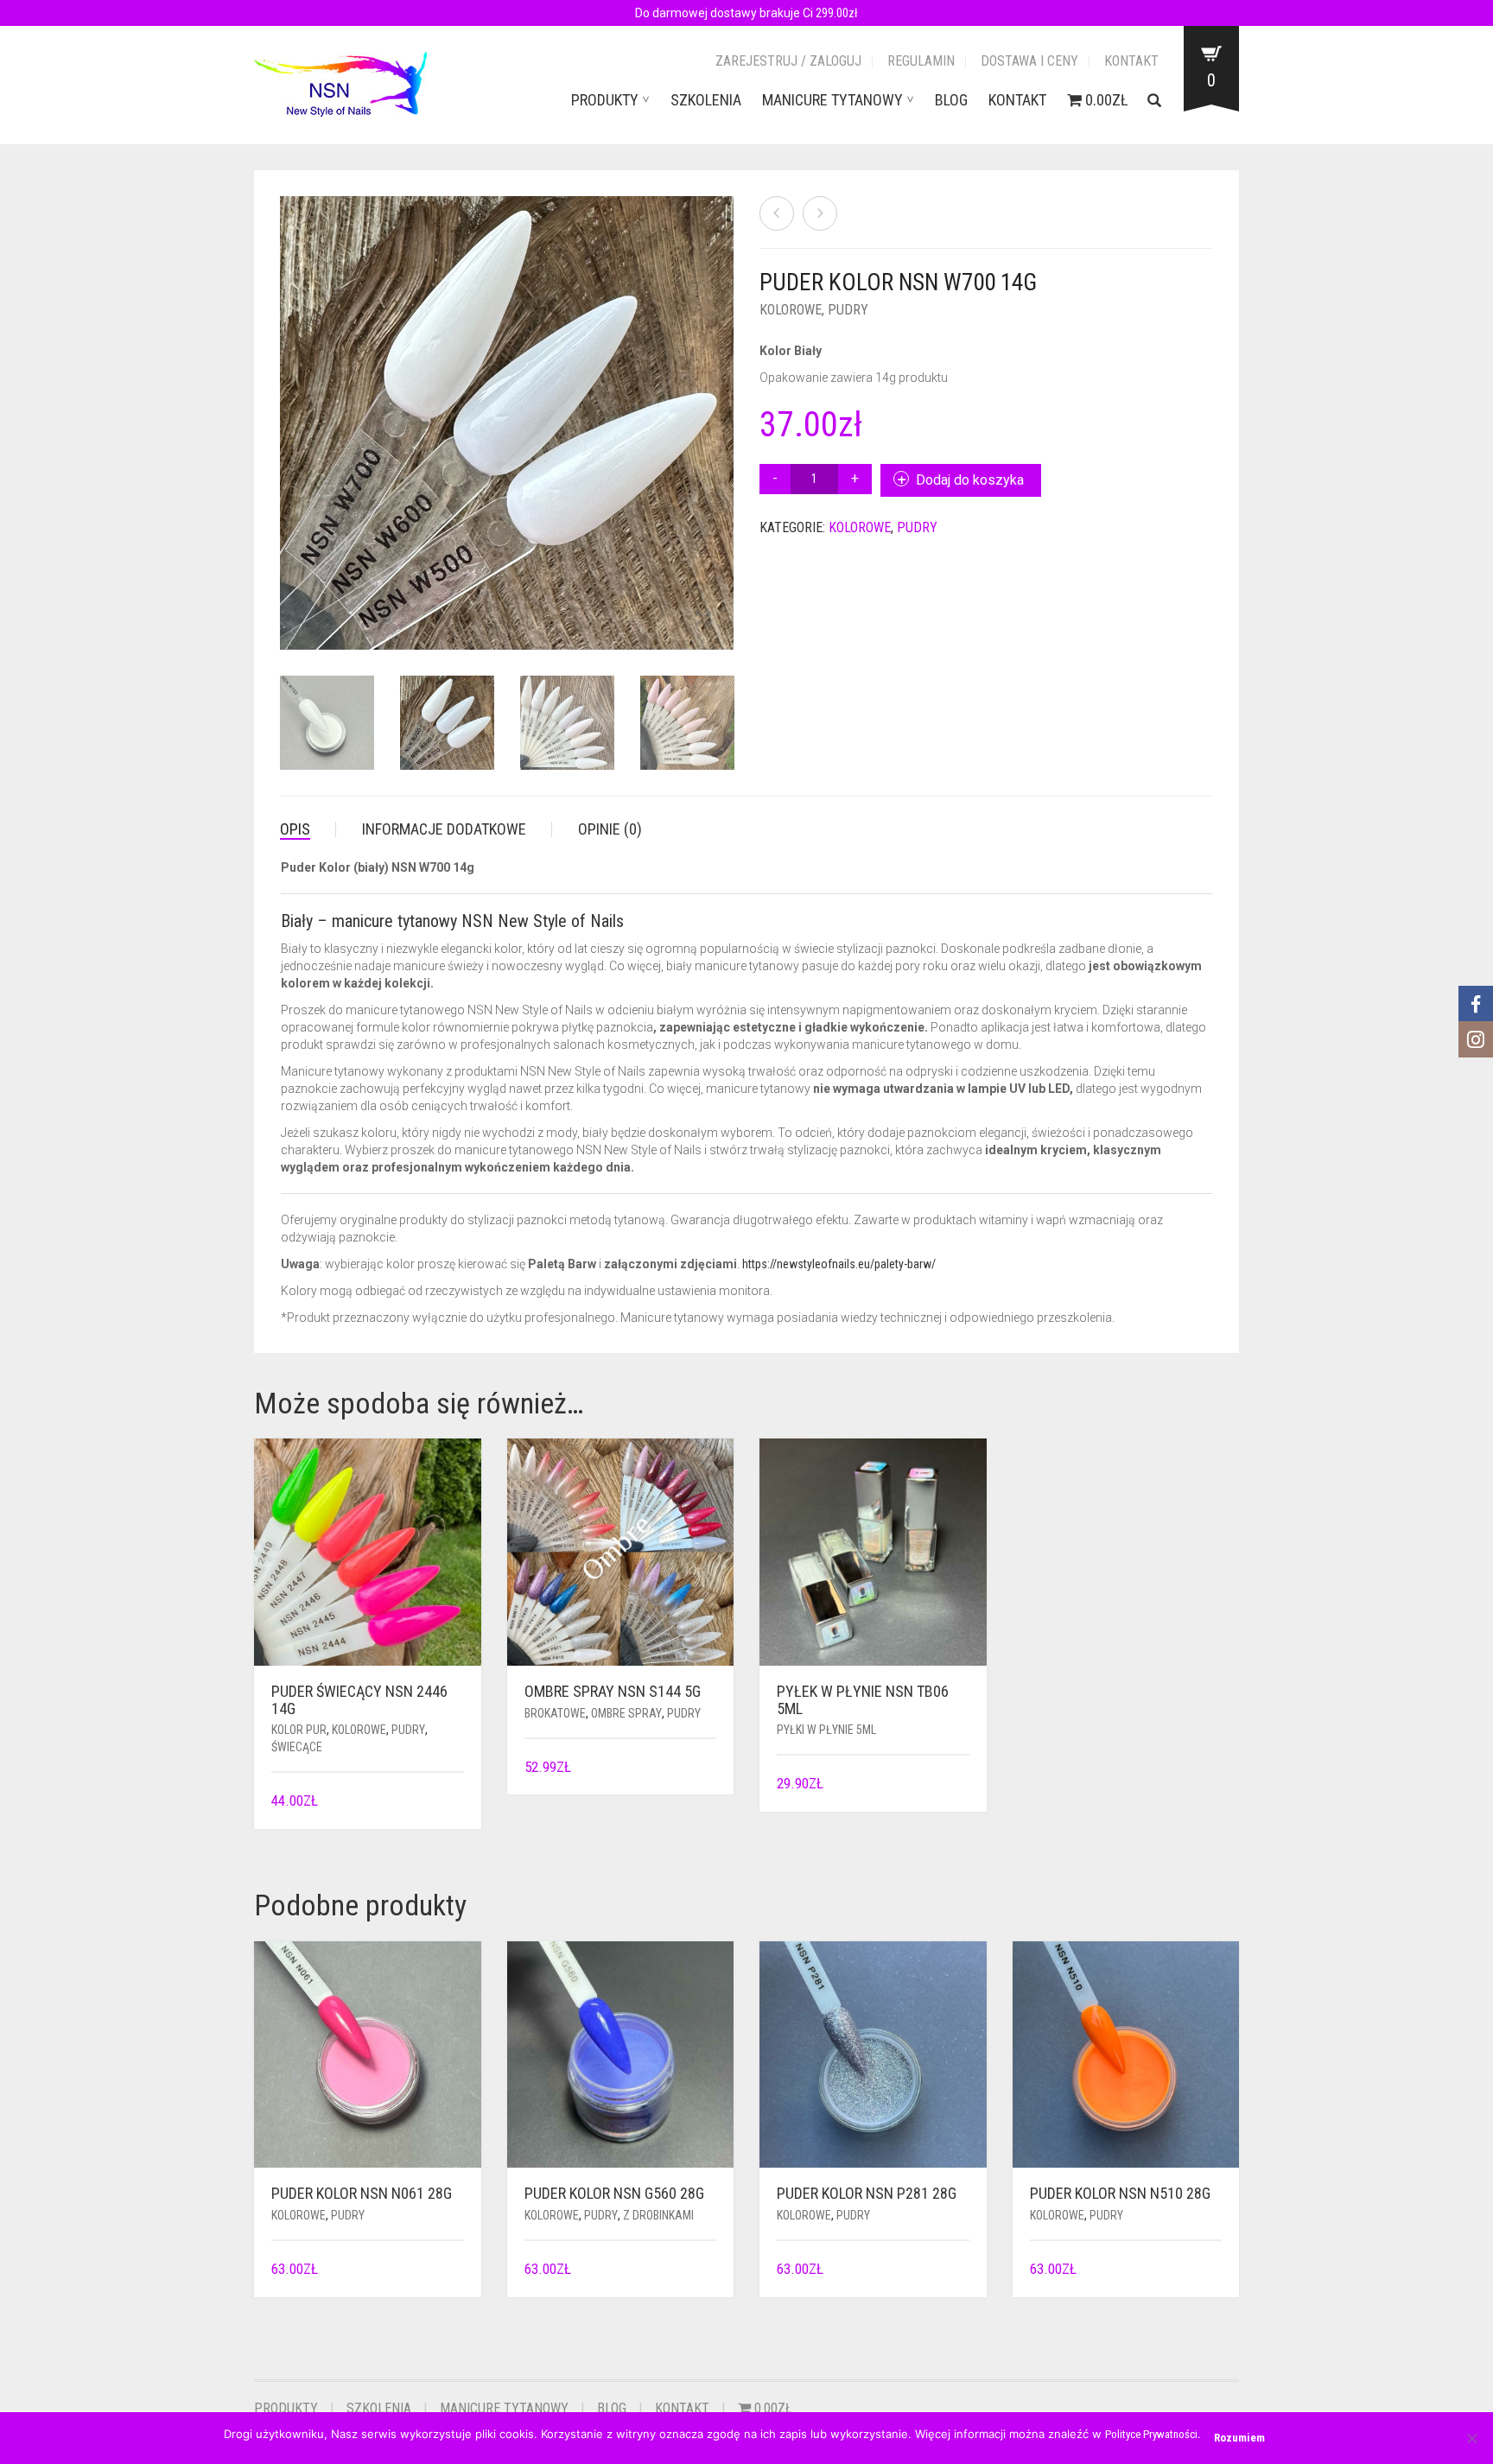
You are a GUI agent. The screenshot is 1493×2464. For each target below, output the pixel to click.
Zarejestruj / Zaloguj (788, 61)
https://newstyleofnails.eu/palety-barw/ (839, 1264)
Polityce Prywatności (1151, 2434)
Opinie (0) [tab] (610, 829)
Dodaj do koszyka (970, 480)
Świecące (297, 1747)
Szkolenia (706, 100)
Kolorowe (791, 310)
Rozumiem (1239, 2438)
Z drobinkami (658, 2215)
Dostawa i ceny (1029, 61)
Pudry (848, 310)
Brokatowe (555, 1713)
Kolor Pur (299, 1730)
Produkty (605, 100)
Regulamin (921, 61)
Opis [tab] (295, 829)
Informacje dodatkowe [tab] (444, 829)
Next (724, 403)
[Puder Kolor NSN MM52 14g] (777, 213)
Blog (951, 100)
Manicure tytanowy (832, 100)
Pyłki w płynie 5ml (826, 1730)
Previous (289, 403)
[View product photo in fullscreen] (703, 620)
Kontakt (1131, 61)
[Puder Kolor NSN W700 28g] (820, 213)
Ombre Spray (626, 1713)
